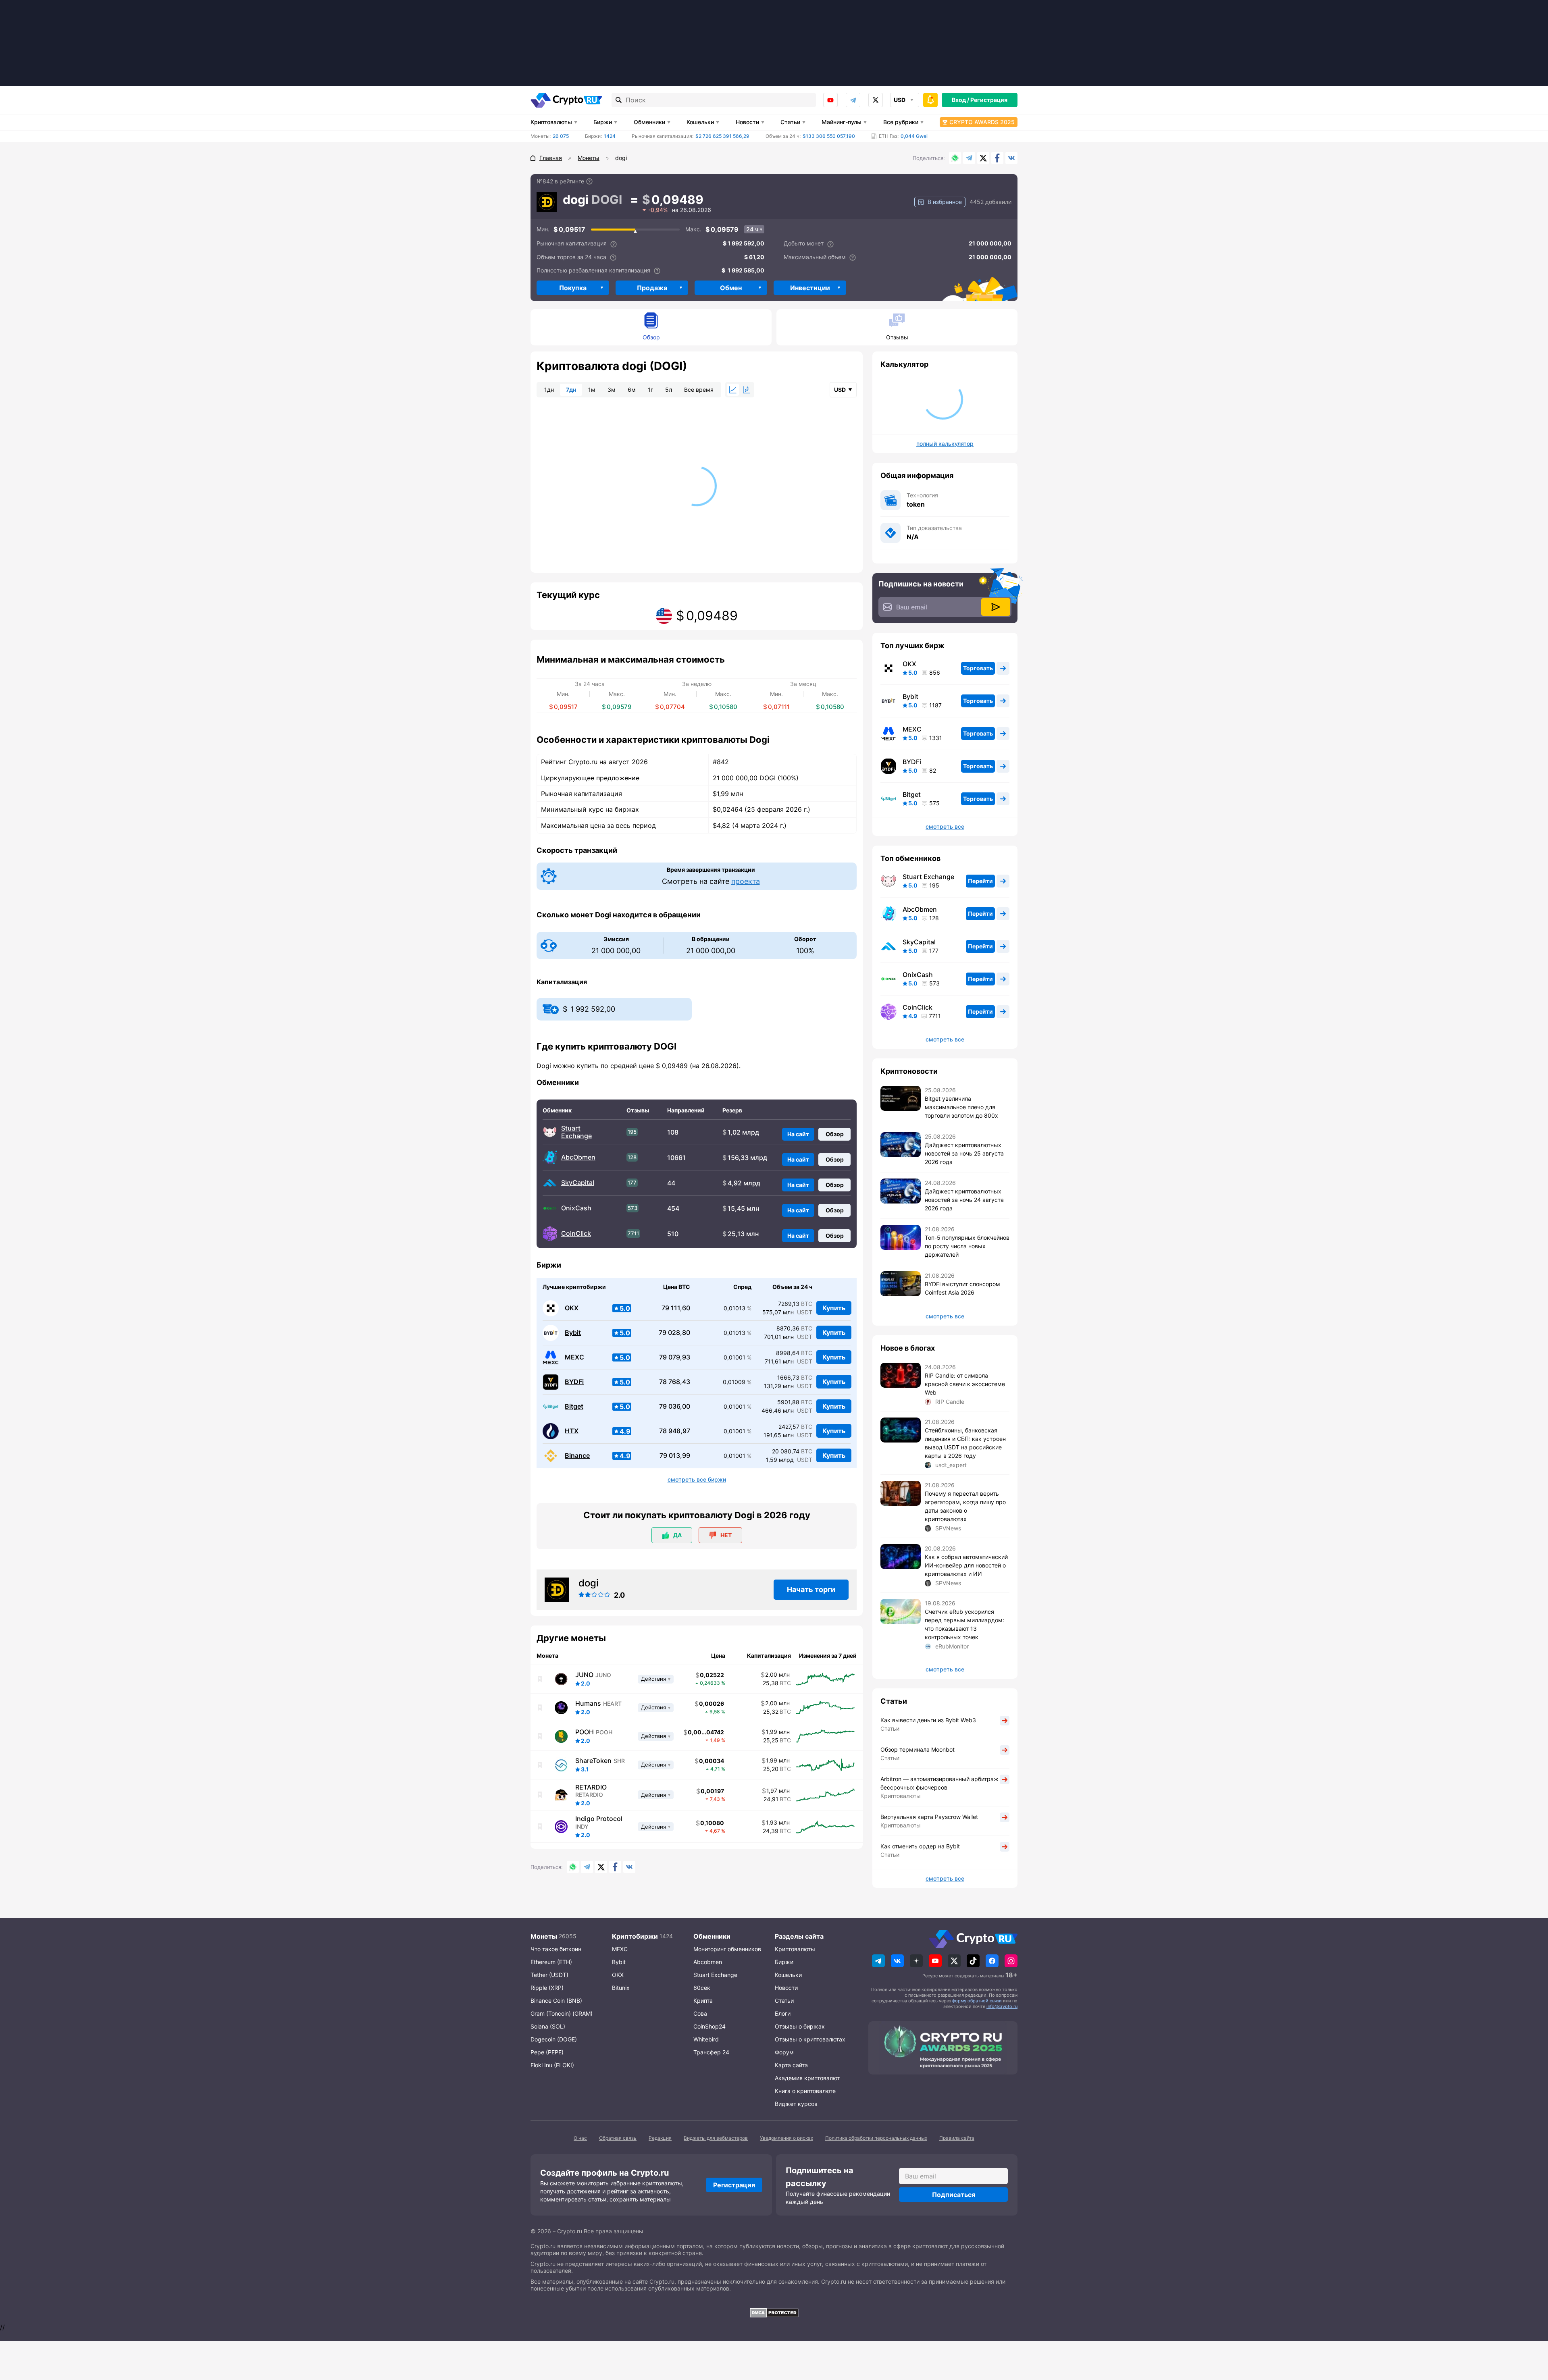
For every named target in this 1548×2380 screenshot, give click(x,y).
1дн (549, 390)
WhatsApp (955, 158)
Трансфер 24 (711, 2052)
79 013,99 (675, 1456)
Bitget (574, 1406)
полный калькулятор (945, 444)
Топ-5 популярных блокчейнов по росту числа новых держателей (967, 1246)
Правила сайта (957, 2138)
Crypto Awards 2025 (982, 122)
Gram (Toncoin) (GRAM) (562, 2013)
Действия (653, 1679)
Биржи (603, 122)
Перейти (980, 881)
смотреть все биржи (697, 1480)
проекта (746, 881)
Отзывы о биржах (800, 2026)
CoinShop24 (709, 2026)
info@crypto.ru (1002, 2006)
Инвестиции (810, 288)
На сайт (798, 1134)
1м (592, 390)
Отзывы (897, 337)
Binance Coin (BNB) (556, 2001)
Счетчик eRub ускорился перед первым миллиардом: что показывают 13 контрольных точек (964, 1624)
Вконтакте (1011, 158)
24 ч (752, 229)
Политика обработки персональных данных (876, 2138)
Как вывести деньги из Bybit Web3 (928, 1720)
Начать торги (811, 1589)
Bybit (573, 1333)
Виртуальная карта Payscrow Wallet (929, 1817)
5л (669, 390)
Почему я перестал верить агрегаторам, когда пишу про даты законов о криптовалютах (965, 1506)
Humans (588, 1703)
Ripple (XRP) (547, 1988)
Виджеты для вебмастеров (716, 2138)
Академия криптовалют (807, 2078)
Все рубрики (901, 122)
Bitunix (621, 1988)
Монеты (544, 1936)
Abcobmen (708, 1962)
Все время (699, 390)
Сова (700, 2013)
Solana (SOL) (548, 2026)
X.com (983, 158)
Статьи (790, 122)
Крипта (703, 2001)
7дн (571, 390)
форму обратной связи (977, 2001)
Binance (577, 1456)
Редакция (660, 2138)
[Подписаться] (996, 607)
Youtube (830, 100)
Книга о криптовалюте (805, 2091)
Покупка (573, 288)
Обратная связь (618, 2138)
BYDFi (574, 1382)
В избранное (945, 202)
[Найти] (619, 100)
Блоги (783, 2013)
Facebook (997, 158)
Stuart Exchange (576, 1132)
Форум (784, 2052)
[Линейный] (733, 390)
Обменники (649, 122)
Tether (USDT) (549, 1975)
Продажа (652, 288)
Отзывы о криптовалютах (810, 2039)
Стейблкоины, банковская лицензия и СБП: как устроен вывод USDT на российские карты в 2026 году (965, 1443)
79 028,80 (674, 1333)
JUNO (584, 1675)
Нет (726, 1535)
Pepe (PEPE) (547, 2052)
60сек (702, 1988)
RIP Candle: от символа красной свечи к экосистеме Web (965, 1384)
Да (677, 1535)
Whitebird (706, 2039)
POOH (585, 1732)
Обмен (731, 288)
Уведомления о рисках (786, 2138)
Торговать (978, 668)
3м (612, 390)
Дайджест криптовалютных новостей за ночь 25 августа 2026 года (964, 1153)
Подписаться (954, 2195)
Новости (747, 122)
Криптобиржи (635, 1936)
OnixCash (576, 1208)
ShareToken (593, 1761)
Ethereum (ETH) (551, 1962)
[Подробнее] (589, 181)
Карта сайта (791, 2065)
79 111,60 (676, 1308)
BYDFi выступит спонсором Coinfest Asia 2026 (962, 1288)
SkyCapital (578, 1183)
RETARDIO (591, 1787)
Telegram (853, 100)
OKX (572, 1308)
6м (632, 390)
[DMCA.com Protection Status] (774, 2313)
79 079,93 (675, 1357)
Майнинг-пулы (842, 122)
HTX (572, 1431)
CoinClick (576, 1234)
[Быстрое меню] (930, 100)
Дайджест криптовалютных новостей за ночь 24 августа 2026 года (964, 1200)
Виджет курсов (796, 2104)
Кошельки (700, 122)
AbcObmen (578, 1157)
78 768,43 (675, 1382)
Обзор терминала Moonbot (918, 1749)
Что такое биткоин (556, 1949)
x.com (876, 100)
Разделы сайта (799, 1936)
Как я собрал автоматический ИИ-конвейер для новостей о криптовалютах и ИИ (966, 1565)
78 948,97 (675, 1431)
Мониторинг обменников (727, 1949)
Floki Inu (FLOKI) (552, 2065)
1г (650, 390)
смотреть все (945, 827)
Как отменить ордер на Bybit (920, 1846)
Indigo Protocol (599, 1819)
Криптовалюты (551, 122)
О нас (580, 2138)
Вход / (960, 100)
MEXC (574, 1357)
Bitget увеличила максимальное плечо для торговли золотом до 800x (961, 1107)
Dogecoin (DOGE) (554, 2039)
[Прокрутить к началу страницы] (1530, 2330)
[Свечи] (747, 390)
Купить (834, 1308)
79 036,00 (675, 1406)
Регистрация (989, 100)
